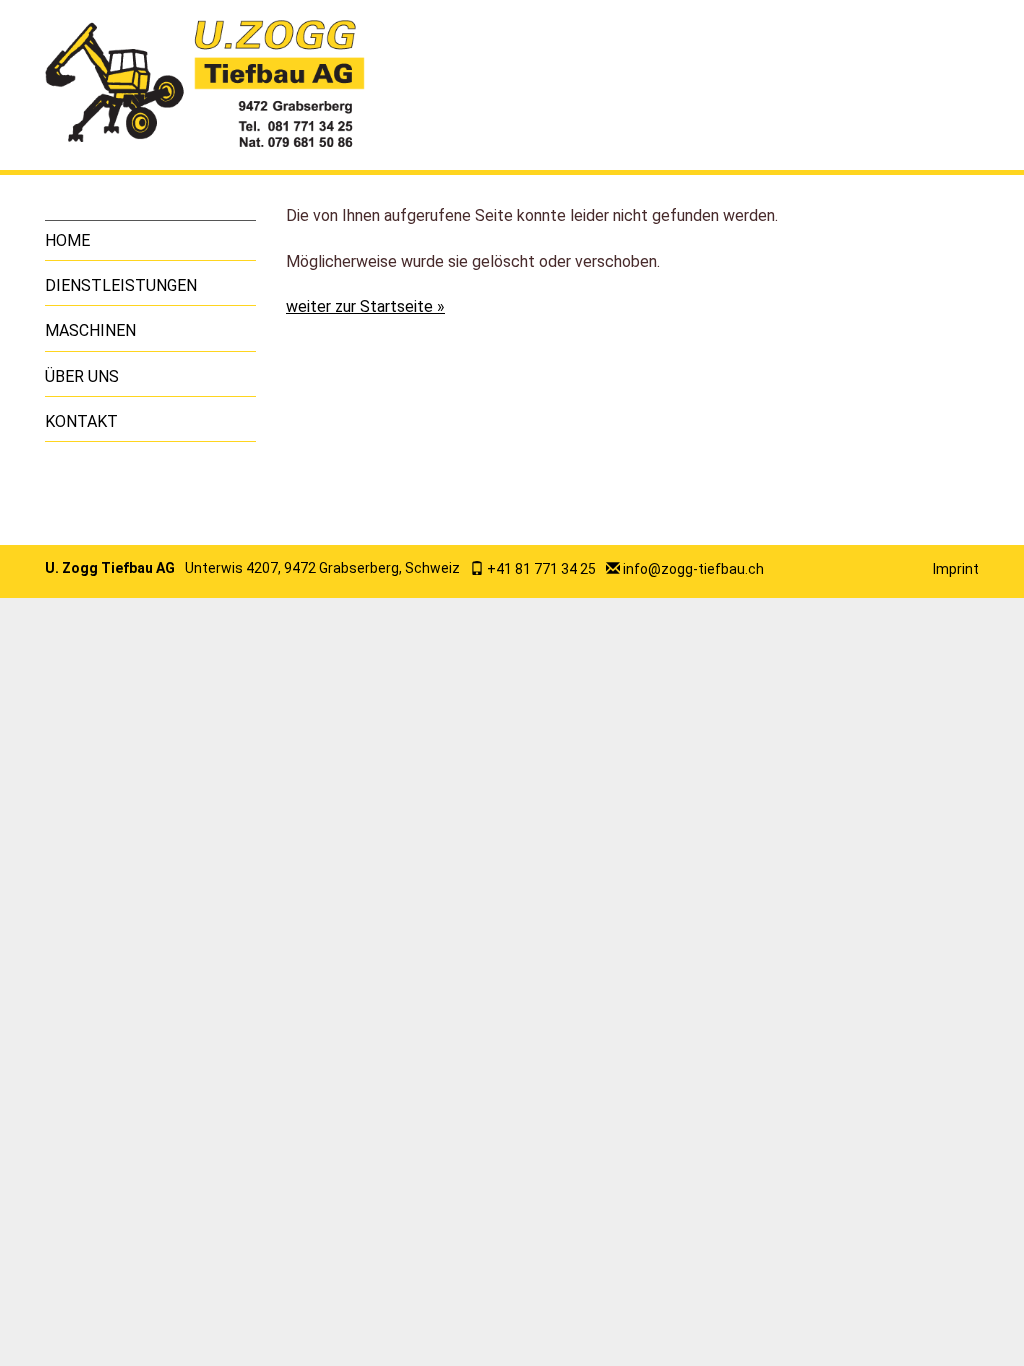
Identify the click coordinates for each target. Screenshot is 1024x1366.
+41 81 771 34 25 (541, 569)
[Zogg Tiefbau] (205, 85)
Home (67, 240)
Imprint (956, 569)
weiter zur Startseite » (365, 306)
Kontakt (81, 421)
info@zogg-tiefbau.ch (693, 569)
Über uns (82, 376)
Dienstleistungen (121, 285)
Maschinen (90, 330)
